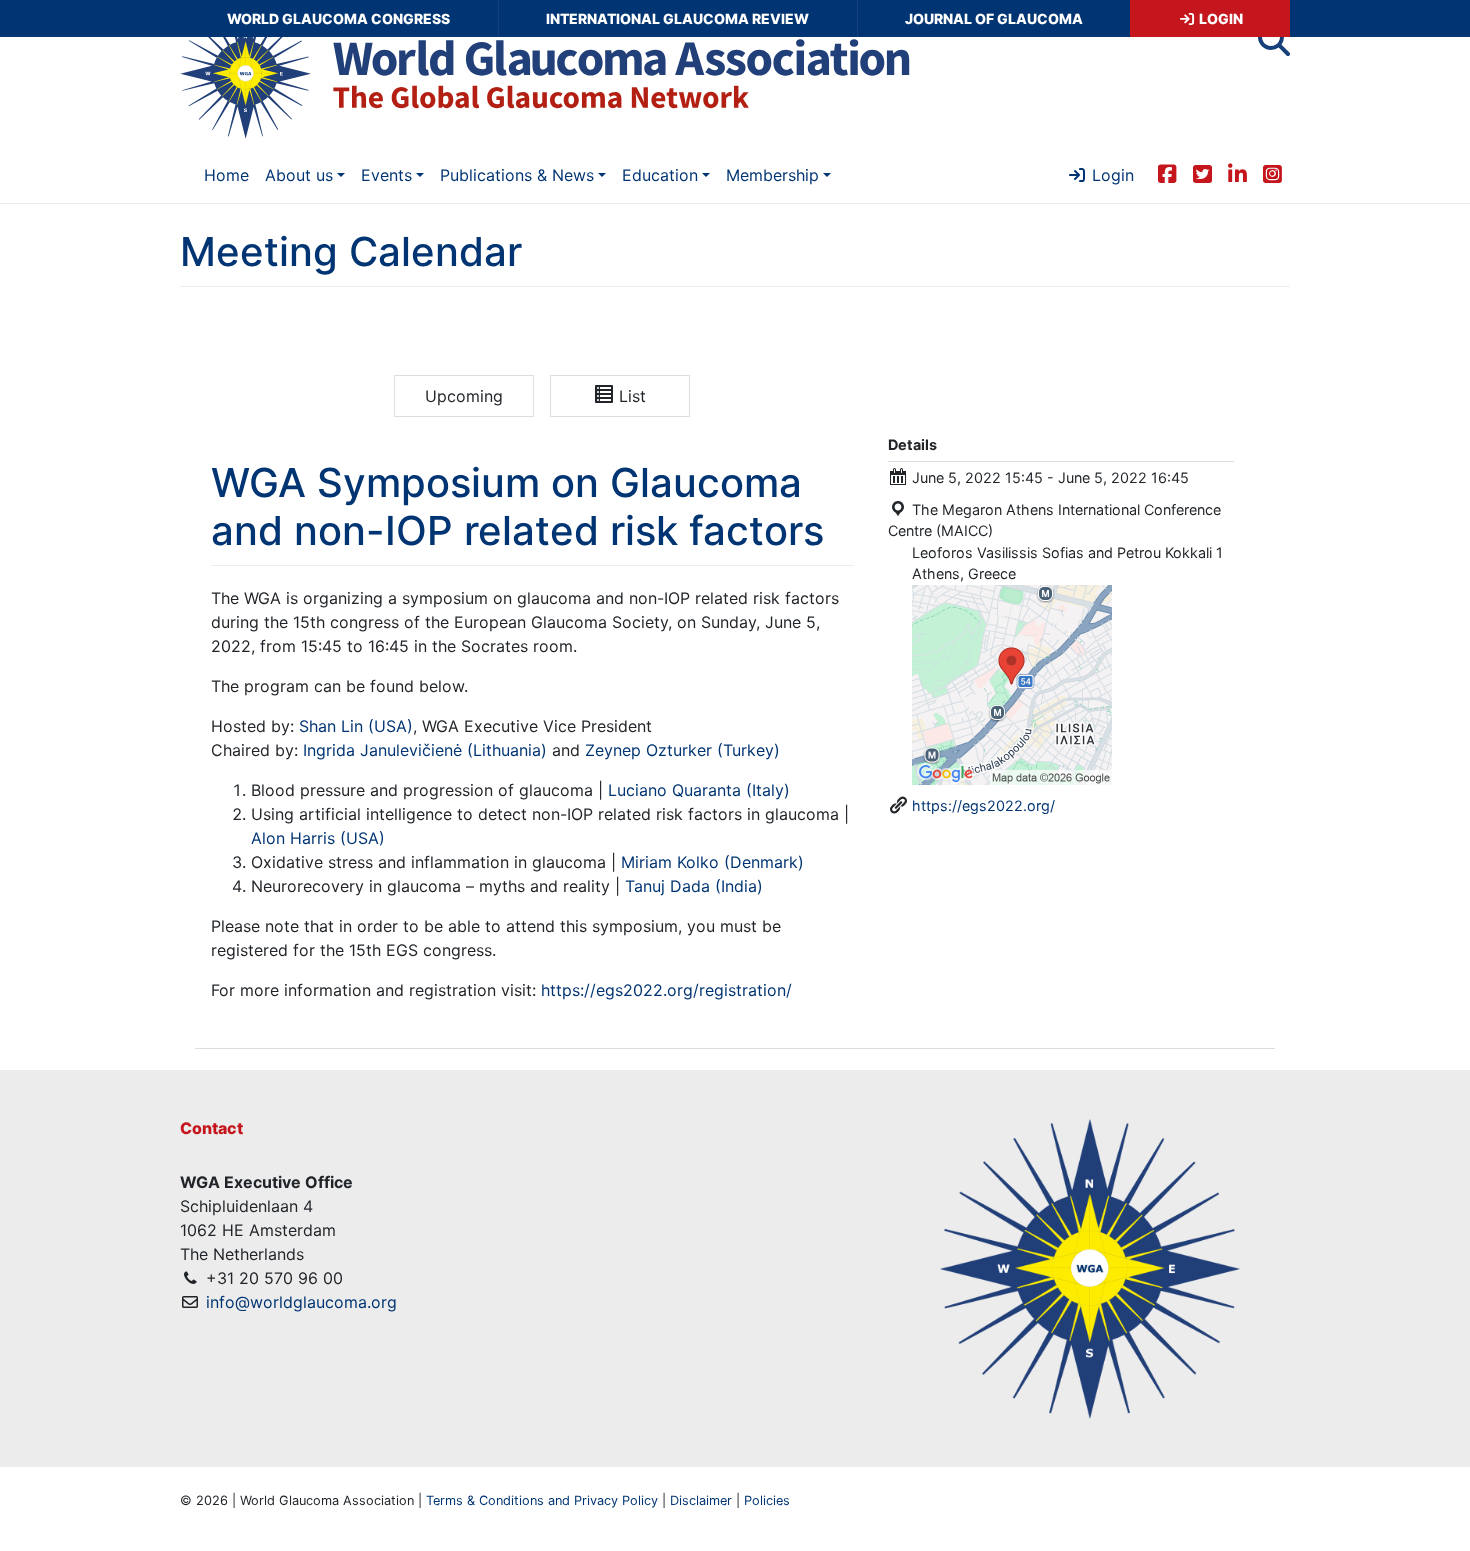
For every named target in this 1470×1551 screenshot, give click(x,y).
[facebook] (1167, 173)
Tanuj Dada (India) (694, 886)
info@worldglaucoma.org (301, 1302)
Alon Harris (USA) (318, 838)
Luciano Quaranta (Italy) (699, 790)
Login (1219, 18)
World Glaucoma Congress (338, 18)
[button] (1274, 46)
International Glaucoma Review (677, 18)
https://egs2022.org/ (983, 805)
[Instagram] (1272, 173)
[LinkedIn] (1237, 173)
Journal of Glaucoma (994, 18)
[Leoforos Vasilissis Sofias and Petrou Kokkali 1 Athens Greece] (1012, 683)
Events (386, 175)
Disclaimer (701, 1500)
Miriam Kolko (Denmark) (712, 862)
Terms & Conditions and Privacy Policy (542, 1500)
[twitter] (1202, 173)
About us (299, 175)
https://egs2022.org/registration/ (666, 990)
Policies (767, 1500)
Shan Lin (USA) (356, 726)
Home (226, 175)
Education (660, 175)
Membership (772, 175)
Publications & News (517, 175)
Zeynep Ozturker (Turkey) (682, 750)
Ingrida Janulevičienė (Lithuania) (425, 750)
